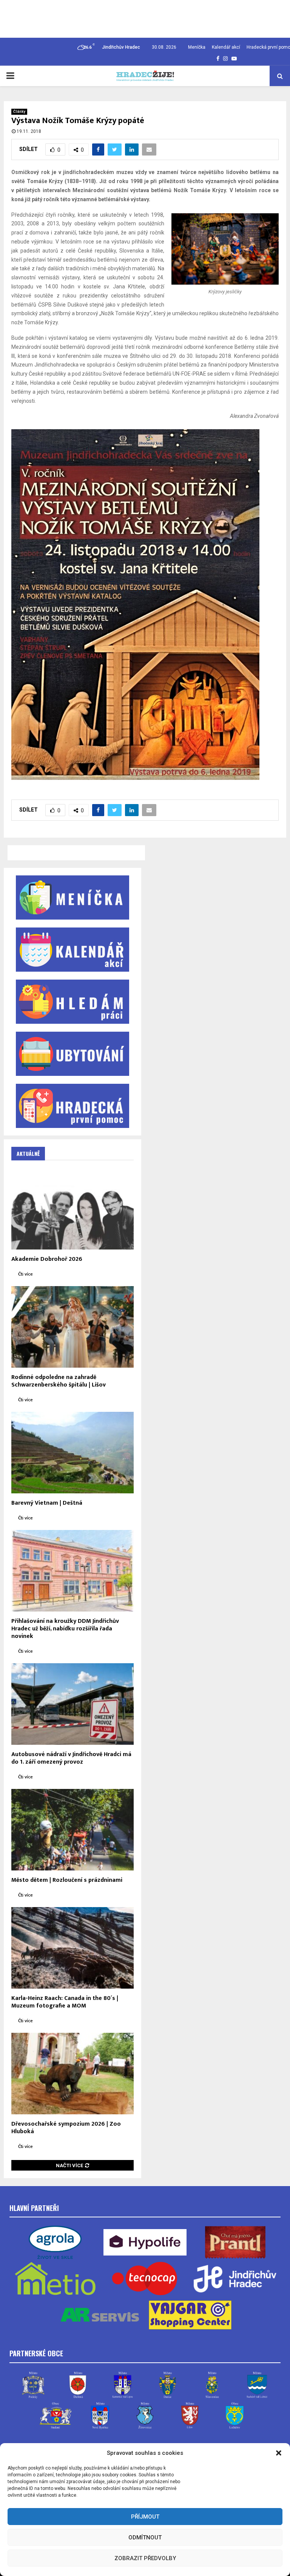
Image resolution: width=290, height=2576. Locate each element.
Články (19, 112)
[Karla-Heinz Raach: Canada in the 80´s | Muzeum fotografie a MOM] (72, 1948)
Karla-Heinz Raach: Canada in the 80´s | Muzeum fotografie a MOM (65, 2002)
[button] (279, 2453)
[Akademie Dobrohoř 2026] (72, 1209)
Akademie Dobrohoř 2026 (47, 1259)
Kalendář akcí (226, 47)
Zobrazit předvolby (145, 2558)
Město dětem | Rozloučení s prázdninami (67, 1880)
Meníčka (197, 47)
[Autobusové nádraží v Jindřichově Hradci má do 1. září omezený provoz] (72, 1704)
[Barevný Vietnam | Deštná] (72, 1453)
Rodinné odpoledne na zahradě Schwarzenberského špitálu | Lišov (59, 1381)
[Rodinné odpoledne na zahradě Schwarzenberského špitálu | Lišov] (72, 1327)
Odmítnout (145, 2537)
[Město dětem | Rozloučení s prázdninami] (72, 1830)
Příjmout (145, 2517)
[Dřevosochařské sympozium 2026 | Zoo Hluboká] (72, 2074)
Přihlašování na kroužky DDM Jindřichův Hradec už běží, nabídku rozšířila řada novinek (65, 1629)
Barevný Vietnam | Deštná (47, 1503)
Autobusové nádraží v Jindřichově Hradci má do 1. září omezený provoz (71, 1758)
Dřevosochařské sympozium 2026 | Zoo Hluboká (66, 2128)
